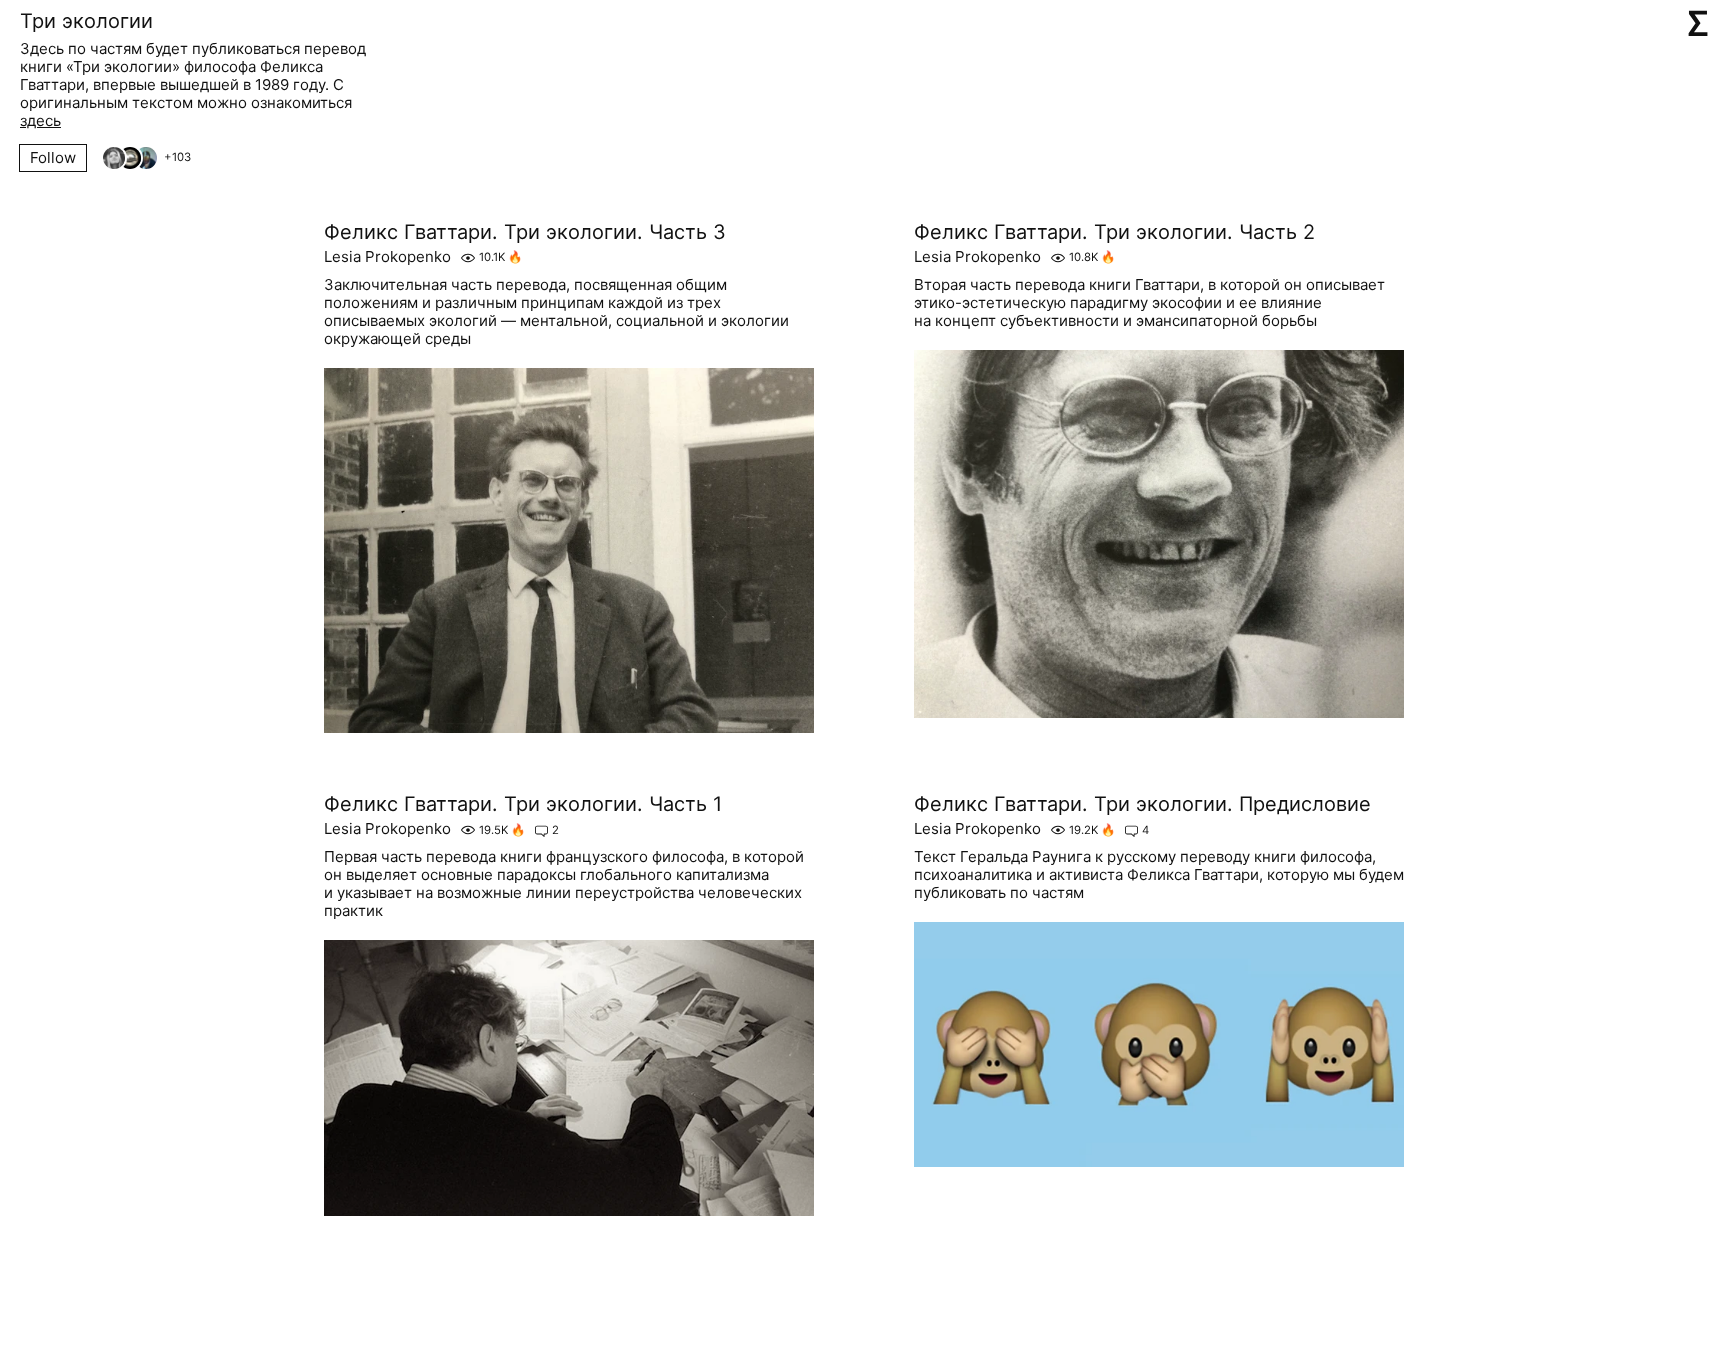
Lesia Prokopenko (387, 257)
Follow (53, 157)
